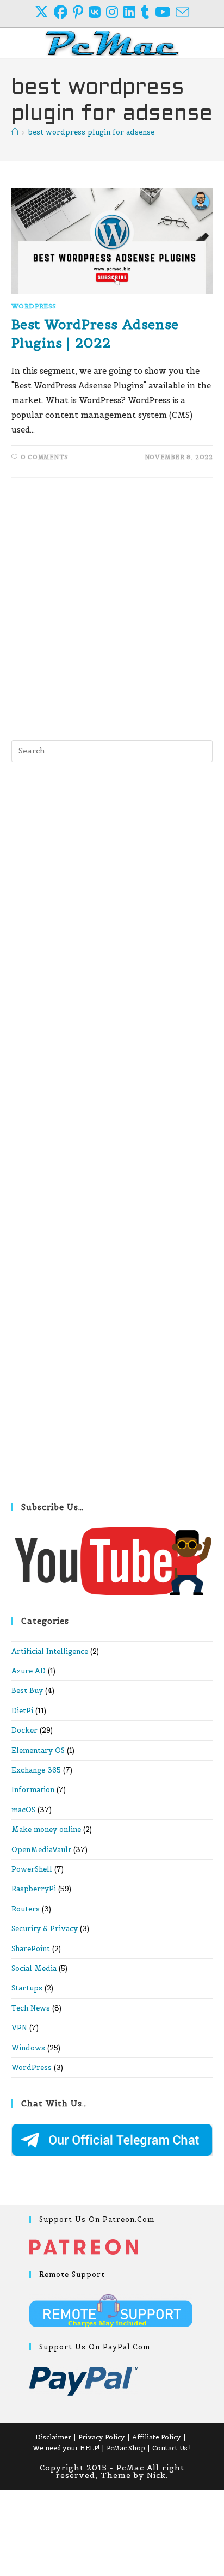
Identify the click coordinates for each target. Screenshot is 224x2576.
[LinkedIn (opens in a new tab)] (132, 12)
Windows (28, 2048)
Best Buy (27, 1691)
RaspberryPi (34, 1889)
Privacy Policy (102, 2437)
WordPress (34, 306)
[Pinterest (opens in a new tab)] (81, 12)
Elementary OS (38, 1750)
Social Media (34, 1968)
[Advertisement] (112, 606)
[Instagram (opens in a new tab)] (115, 12)
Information (33, 1790)
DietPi (22, 1711)
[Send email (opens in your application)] (182, 12)
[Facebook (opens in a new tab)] (63, 12)
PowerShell (32, 1869)
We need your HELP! (66, 2448)
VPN (19, 2028)
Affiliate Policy (157, 2437)
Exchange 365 (36, 1770)
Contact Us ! (172, 2448)
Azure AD (29, 1671)
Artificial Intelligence (50, 1651)
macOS (23, 1810)
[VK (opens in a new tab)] (97, 12)
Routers (26, 1909)
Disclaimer (53, 2437)
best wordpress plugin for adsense (91, 132)
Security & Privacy (45, 1929)
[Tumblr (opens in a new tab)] (148, 12)
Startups (27, 1988)
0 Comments (44, 457)
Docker (24, 1730)
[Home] (15, 132)
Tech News (31, 2008)
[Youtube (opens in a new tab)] (165, 12)
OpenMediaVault (41, 1850)
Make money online (46, 1829)
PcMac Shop (126, 2448)
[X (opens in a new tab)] (44, 12)
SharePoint (31, 1949)
